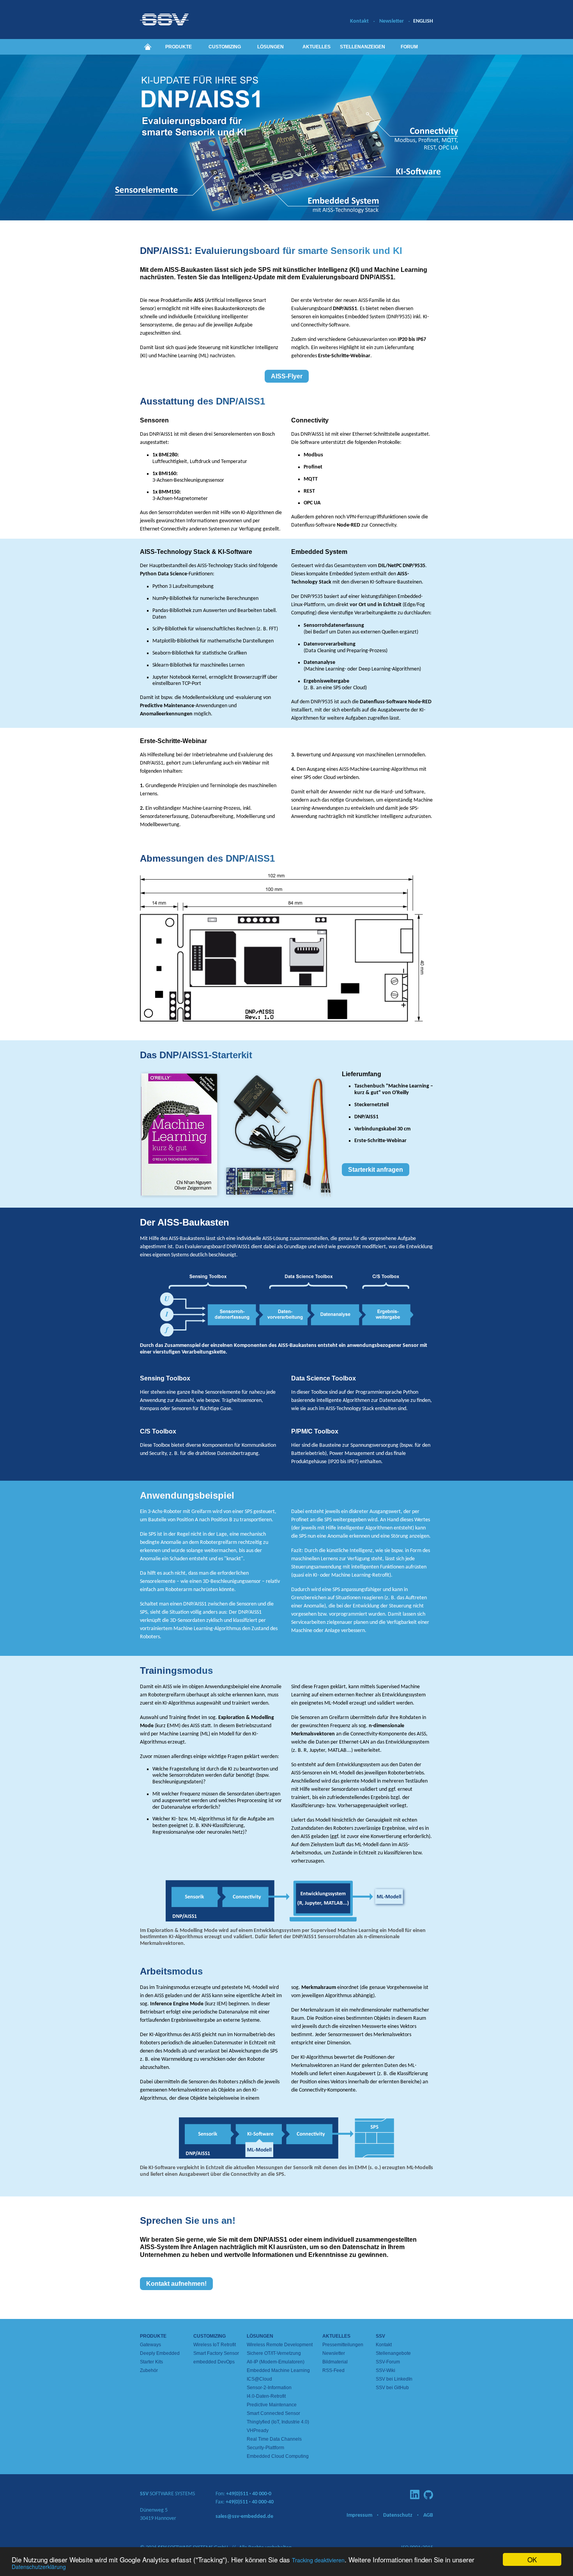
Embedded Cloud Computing (278, 2456)
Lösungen (271, 47)
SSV (380, 2336)
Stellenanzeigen (363, 47)
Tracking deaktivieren (318, 2560)
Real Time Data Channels (274, 2439)
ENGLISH (423, 21)
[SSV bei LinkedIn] (415, 2494)
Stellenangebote (393, 2353)
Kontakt (359, 21)
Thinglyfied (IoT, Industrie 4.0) (278, 2422)
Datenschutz (398, 2515)
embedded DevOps (214, 2362)
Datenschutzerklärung (39, 2567)
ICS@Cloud (259, 2379)
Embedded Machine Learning (278, 2370)
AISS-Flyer (287, 376)
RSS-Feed (333, 2370)
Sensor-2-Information (269, 2388)
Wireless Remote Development (280, 2345)
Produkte (179, 47)
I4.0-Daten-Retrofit (266, 2396)
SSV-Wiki (386, 2370)
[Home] (148, 47)
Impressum (359, 2515)
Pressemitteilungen (343, 2345)
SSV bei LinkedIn (394, 2379)
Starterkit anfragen (376, 1170)
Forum (409, 47)
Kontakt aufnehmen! (176, 2284)
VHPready (258, 2431)
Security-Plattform (265, 2448)
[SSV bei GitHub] (428, 2495)
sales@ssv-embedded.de (244, 2517)
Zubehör (149, 2370)
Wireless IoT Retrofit (215, 2345)
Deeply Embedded (160, 2353)
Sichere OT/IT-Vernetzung (274, 2353)
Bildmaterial (335, 2362)
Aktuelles (317, 47)
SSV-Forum (388, 2362)
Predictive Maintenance (272, 2405)
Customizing (225, 47)
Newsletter (392, 21)
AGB (428, 2515)
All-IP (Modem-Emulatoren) (276, 2362)
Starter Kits (151, 2362)
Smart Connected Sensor (273, 2413)
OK (532, 2559)
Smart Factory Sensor (216, 2353)
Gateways (150, 2345)
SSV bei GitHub (392, 2388)
